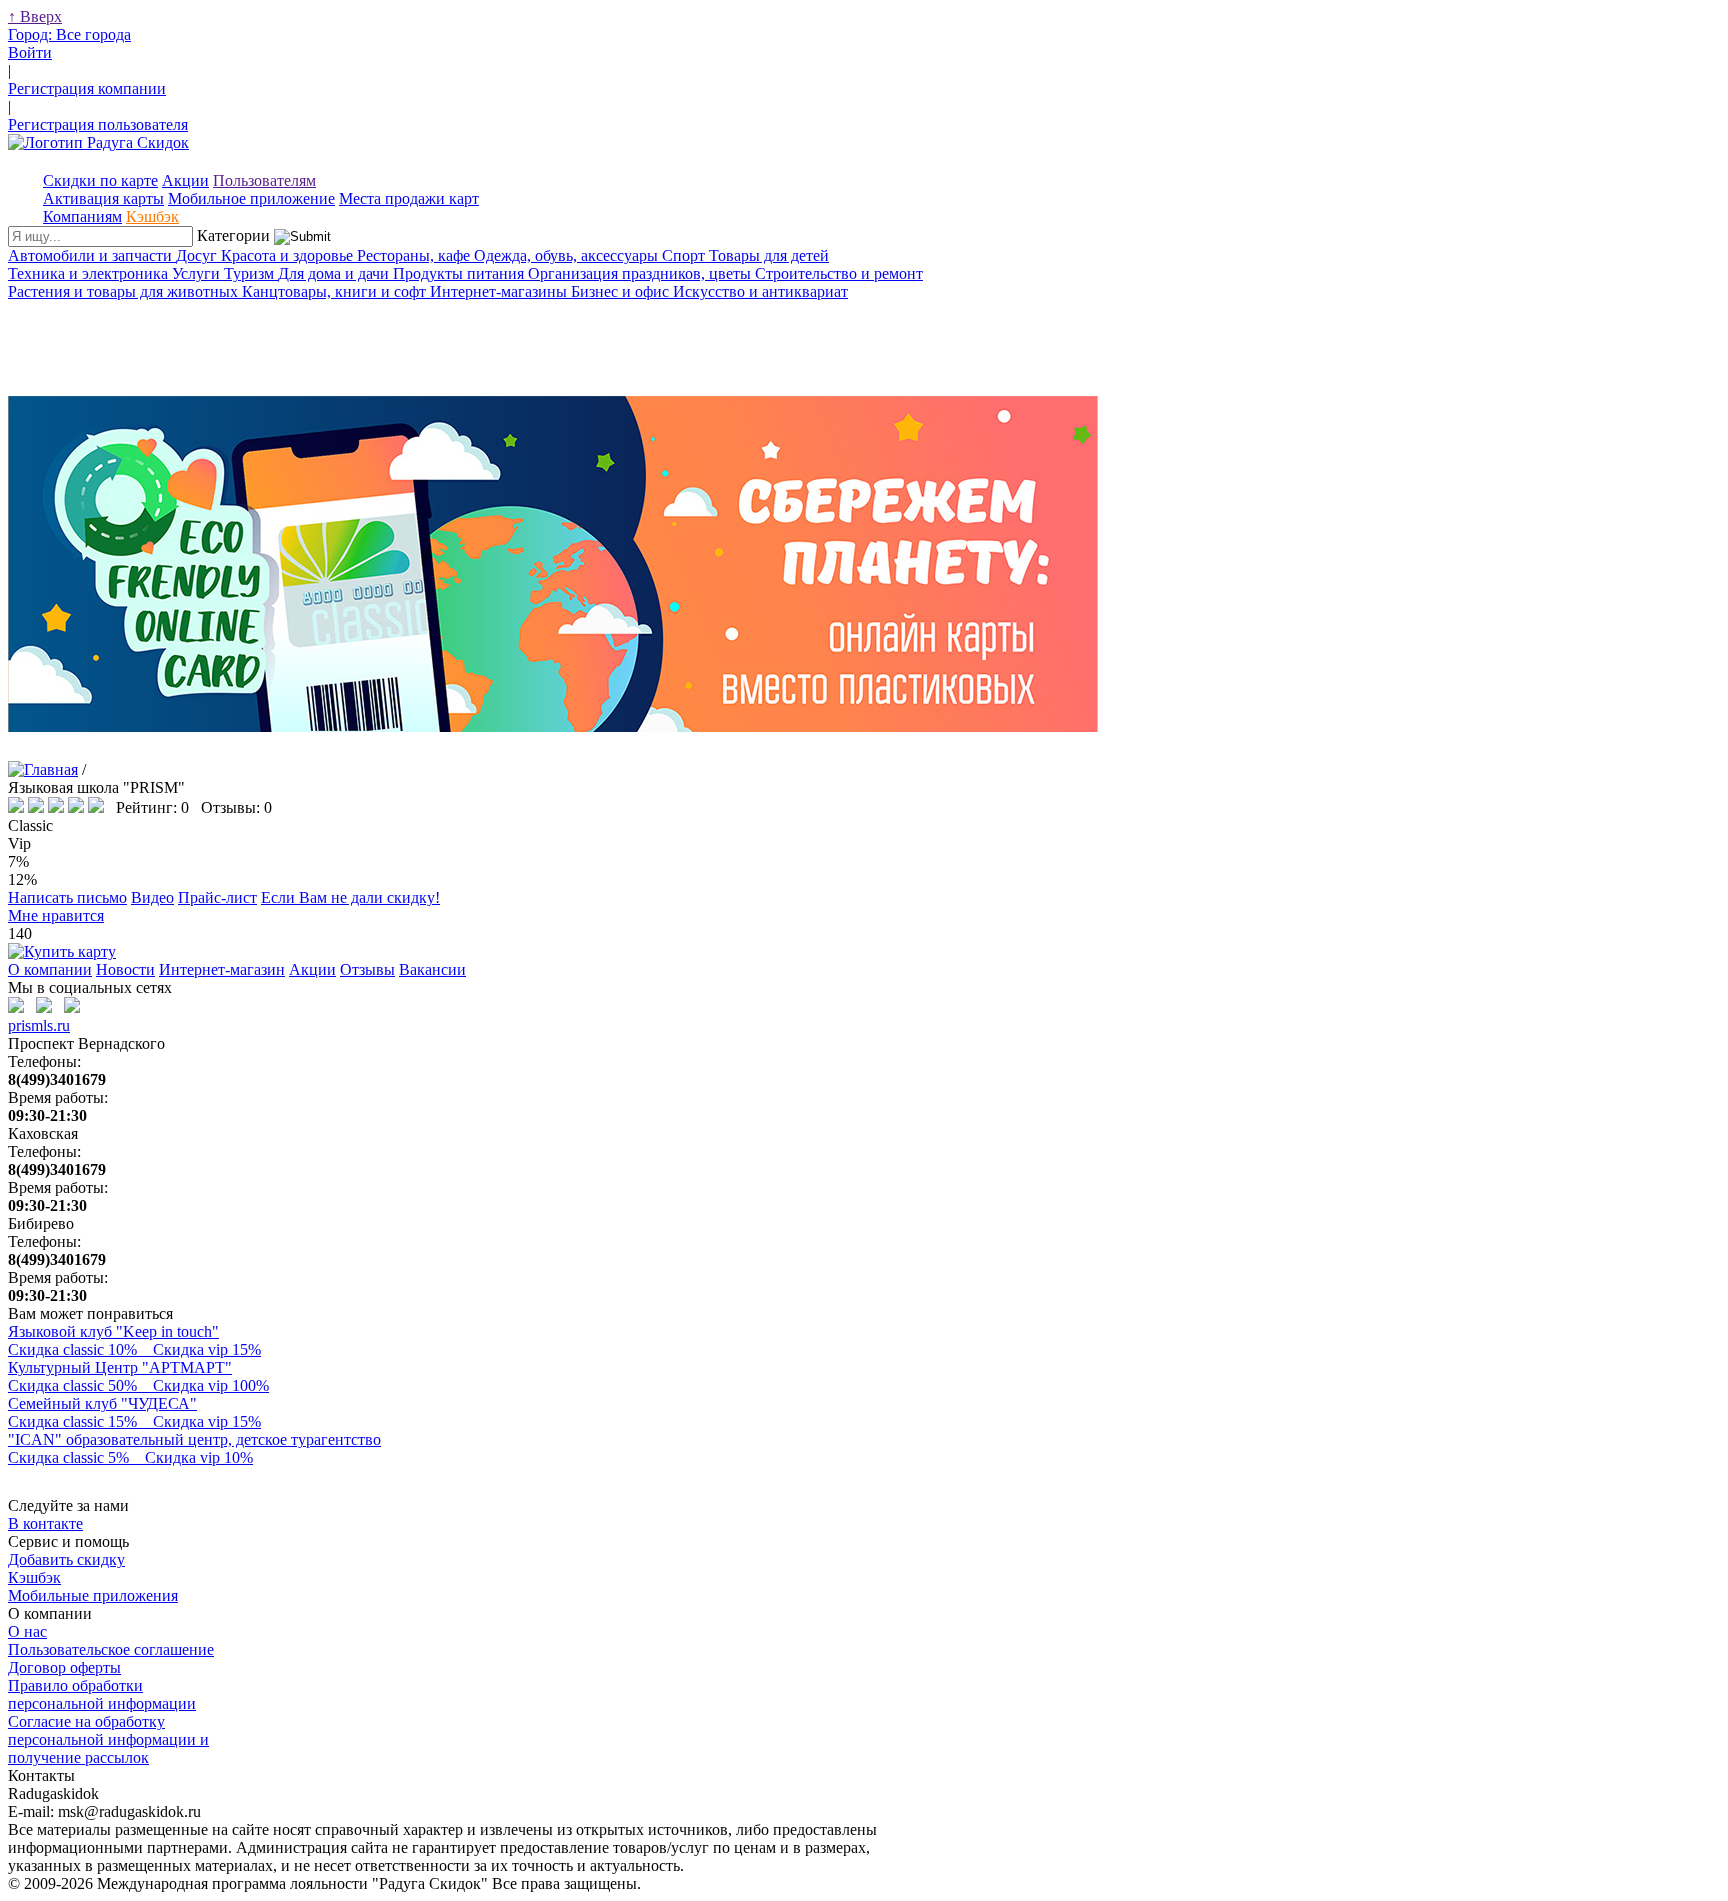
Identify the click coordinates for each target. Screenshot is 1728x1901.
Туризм (251, 273)
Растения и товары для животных (125, 291)
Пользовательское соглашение (111, 1649)
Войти (30, 52)
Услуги (198, 273)
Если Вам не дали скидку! (350, 897)
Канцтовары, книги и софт (336, 291)
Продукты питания (460, 273)
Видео (152, 897)
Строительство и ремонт (839, 273)
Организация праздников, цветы (641, 273)
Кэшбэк (152, 216)
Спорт (685, 255)
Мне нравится (56, 915)
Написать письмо (67, 897)
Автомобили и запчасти (92, 255)
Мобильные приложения (93, 1595)
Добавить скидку (66, 1559)
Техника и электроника (90, 273)
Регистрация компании (87, 88)
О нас (27, 1631)
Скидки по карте (100, 180)
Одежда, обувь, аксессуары (568, 255)
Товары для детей (769, 255)
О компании (50, 969)
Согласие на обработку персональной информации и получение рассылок (108, 1739)
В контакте (45, 1523)
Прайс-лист (217, 897)
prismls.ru (39, 1025)
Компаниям (82, 216)
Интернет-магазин (222, 969)
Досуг (198, 255)
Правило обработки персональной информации (102, 1694)
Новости (125, 969)
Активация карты (103, 198)
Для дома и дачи (335, 273)
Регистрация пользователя (98, 124)
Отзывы (367, 969)
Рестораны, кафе (415, 255)
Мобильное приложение (251, 198)
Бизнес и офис (622, 291)
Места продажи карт (409, 198)
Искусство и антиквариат (760, 291)
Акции (185, 180)
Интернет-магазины (500, 291)
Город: (69, 34)
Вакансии (432, 969)
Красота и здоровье (289, 255)
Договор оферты (64, 1667)
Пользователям (264, 180)
